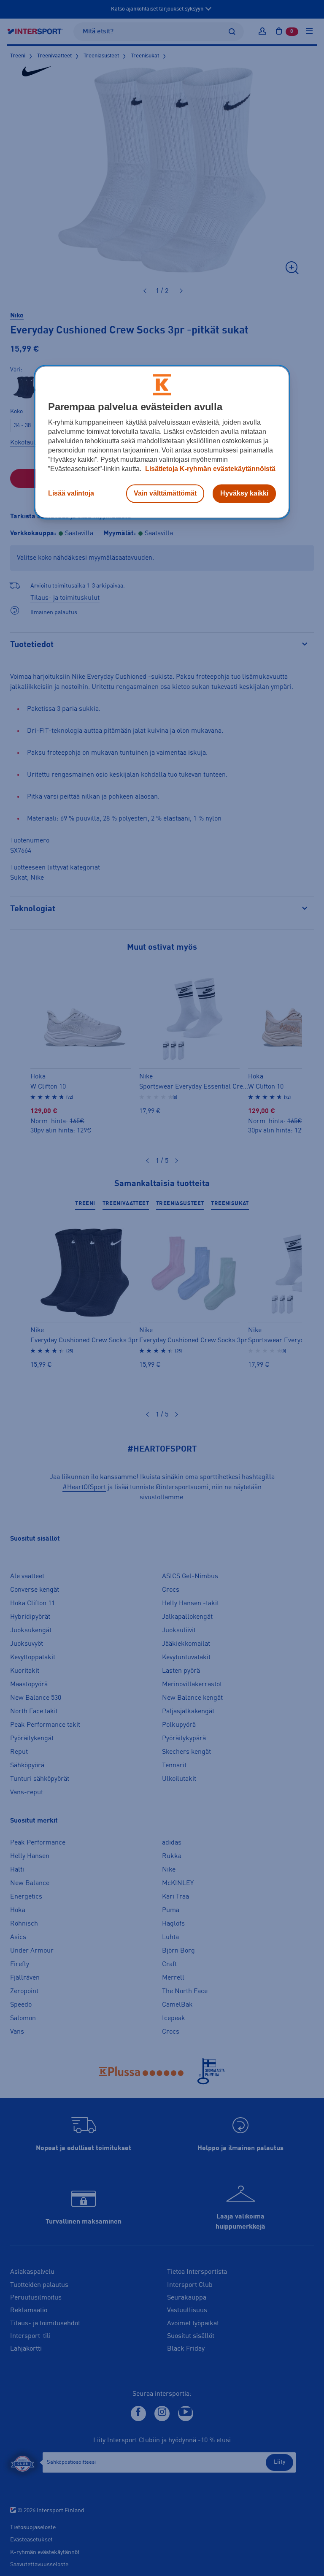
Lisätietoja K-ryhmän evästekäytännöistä (209, 469)
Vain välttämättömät (165, 494)
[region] (162, 442)
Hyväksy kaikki (244, 494)
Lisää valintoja (71, 494)
